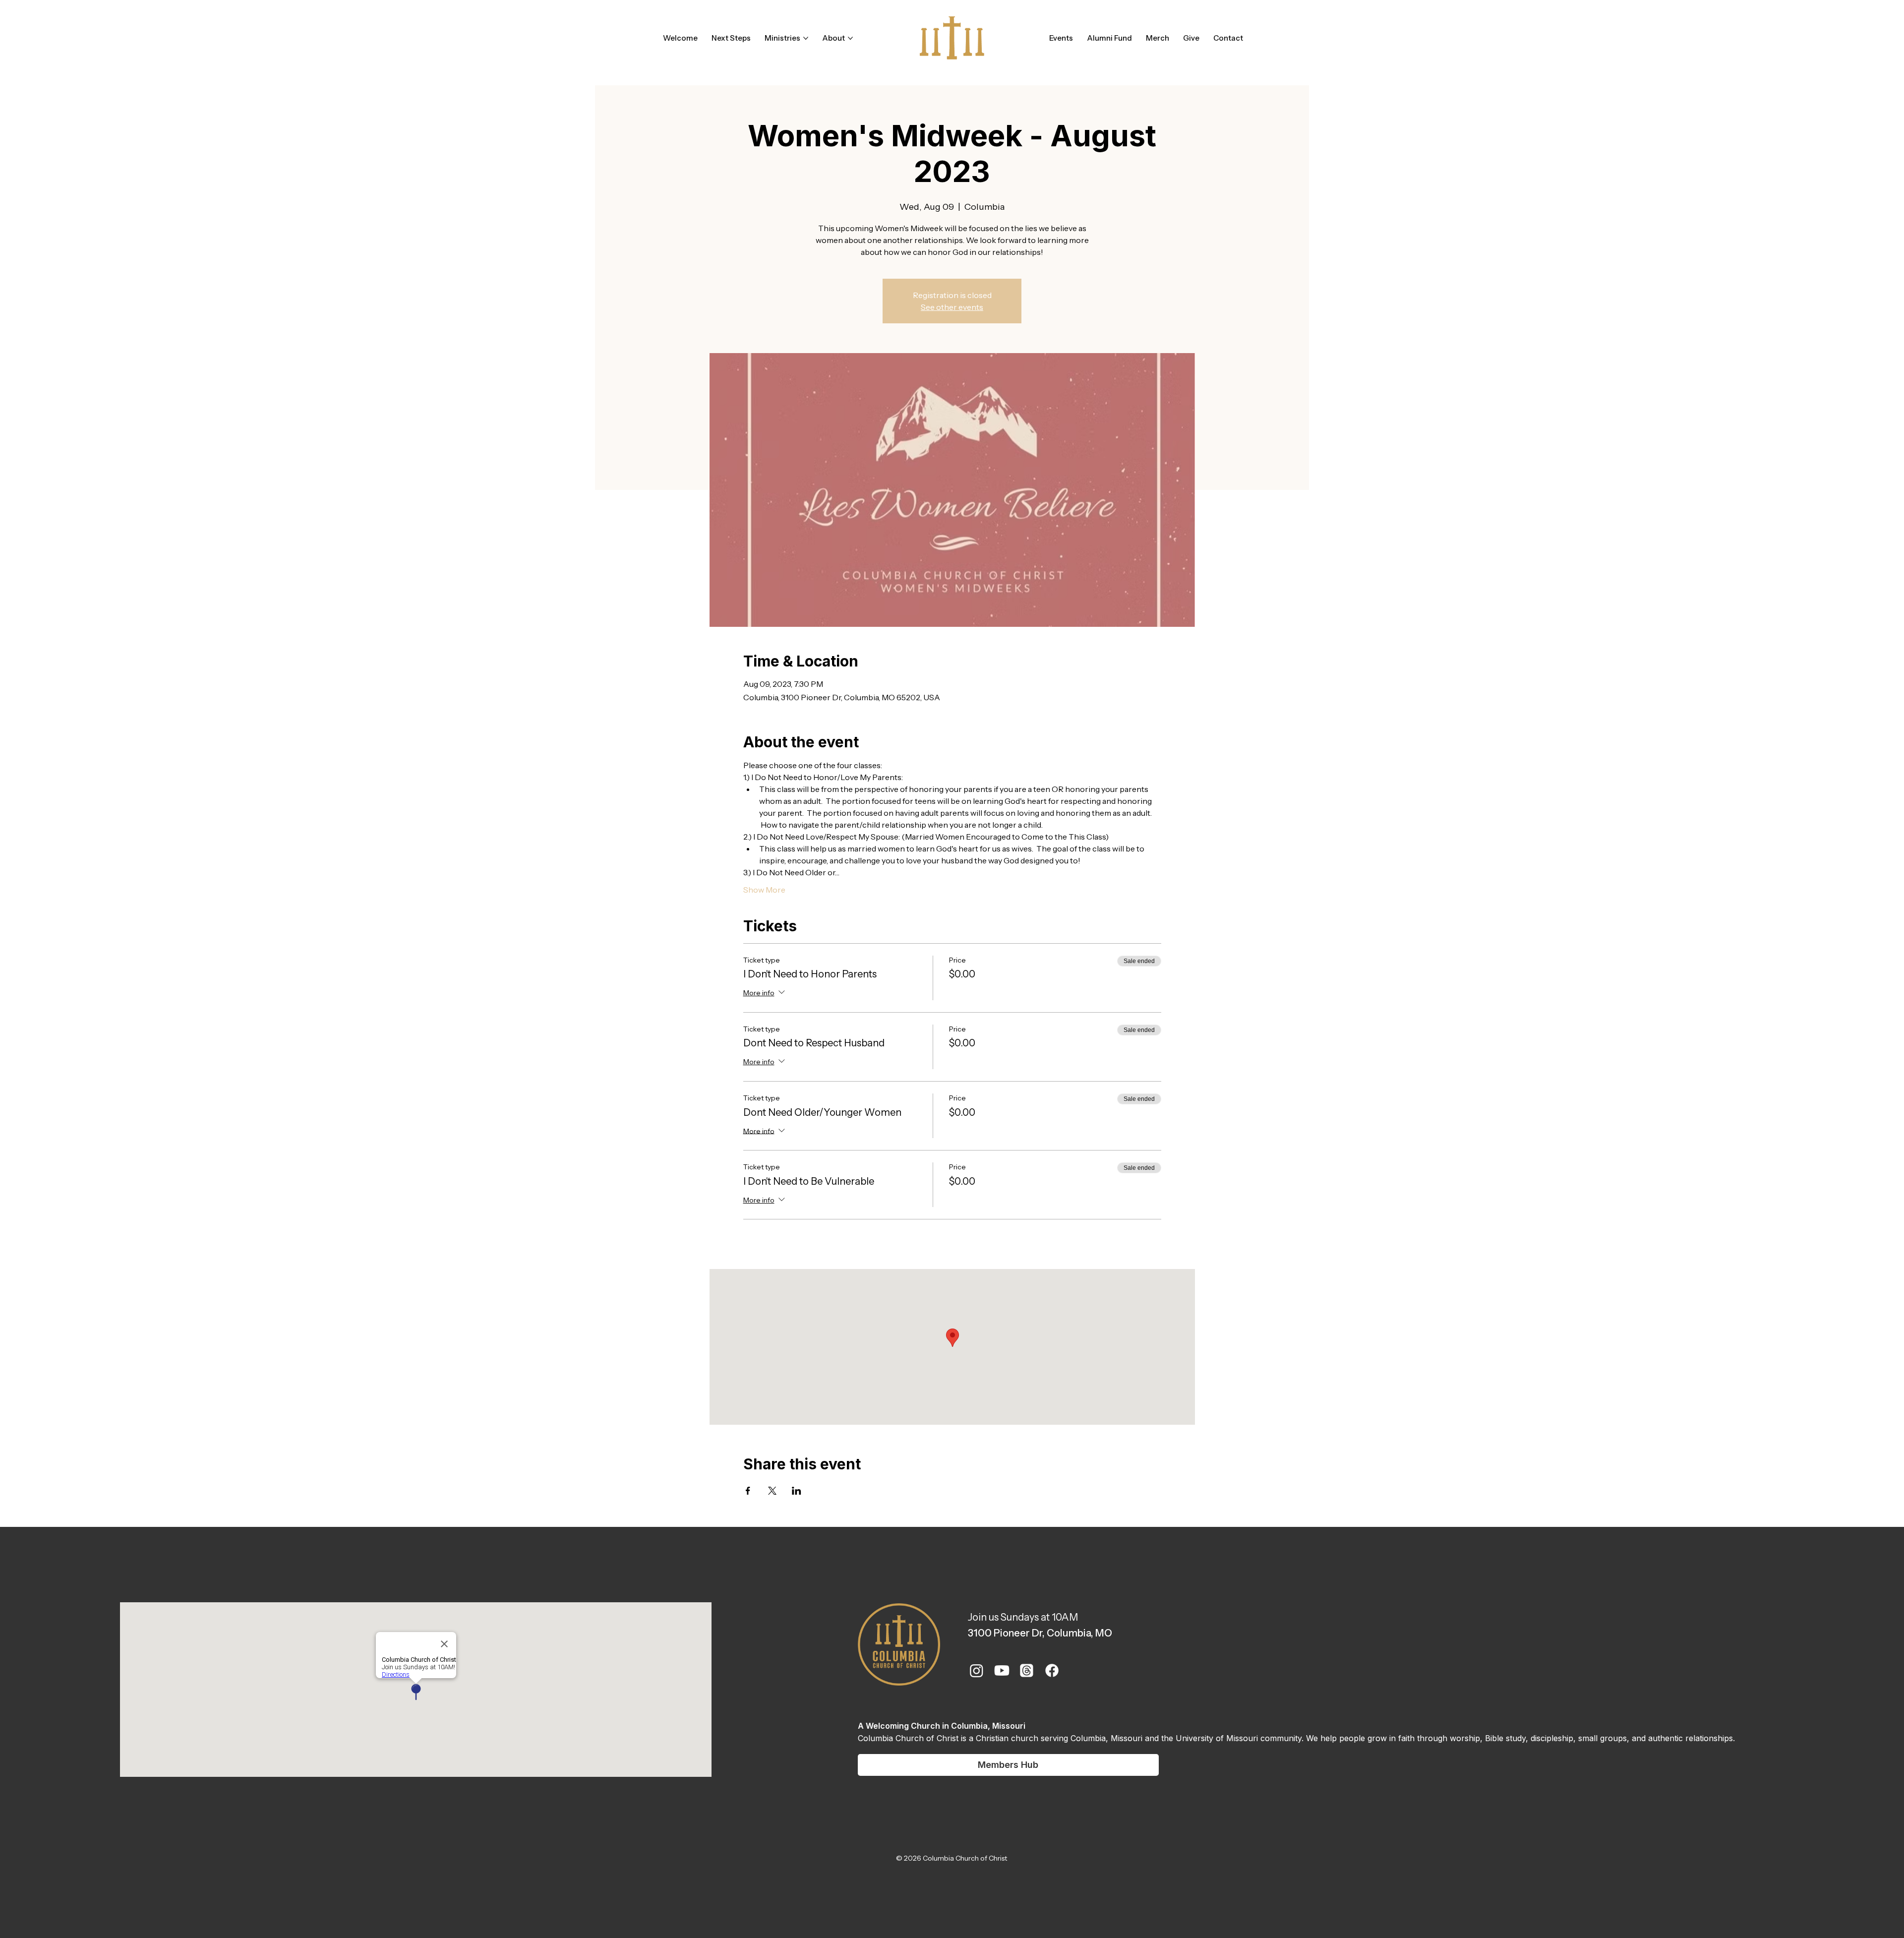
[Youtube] (1002, 1670)
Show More (764, 890)
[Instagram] (977, 1670)
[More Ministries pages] (806, 38)
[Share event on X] (772, 1491)
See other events (952, 307)
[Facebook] (1052, 1670)
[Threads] (1027, 1670)
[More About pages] (850, 38)
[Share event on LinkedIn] (797, 1491)
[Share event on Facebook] (748, 1491)
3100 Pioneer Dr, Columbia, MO (1040, 1633)
